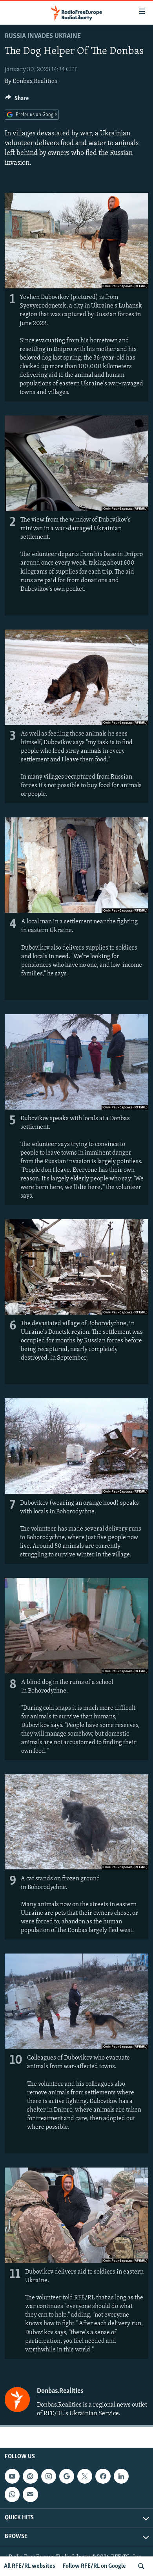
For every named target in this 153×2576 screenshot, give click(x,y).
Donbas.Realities (35, 81)
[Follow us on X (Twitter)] (85, 2476)
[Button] (17, 100)
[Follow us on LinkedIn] (121, 2476)
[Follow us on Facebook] (103, 2476)
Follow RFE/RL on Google (94, 2566)
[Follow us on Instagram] (49, 2476)
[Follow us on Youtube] (12, 2476)
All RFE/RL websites (30, 2566)
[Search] (141, 2566)
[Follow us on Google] (67, 2476)
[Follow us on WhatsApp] (12, 2494)
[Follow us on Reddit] (30, 2476)
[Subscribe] (30, 2494)
